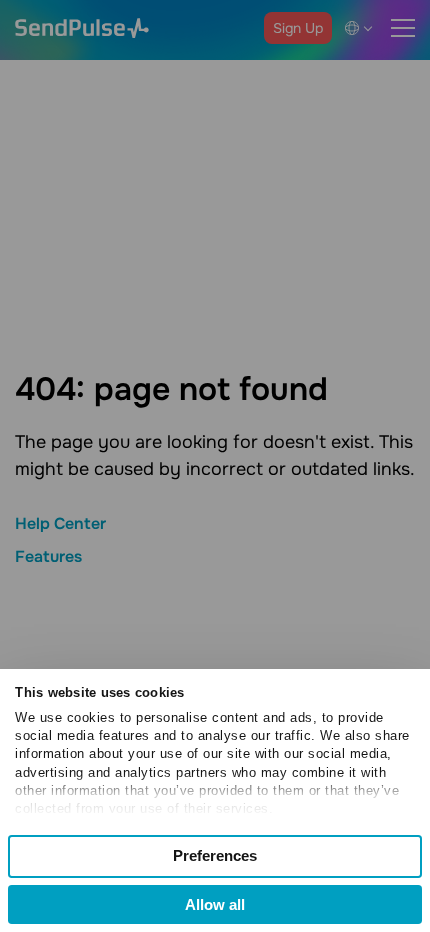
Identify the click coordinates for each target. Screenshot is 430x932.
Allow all (215, 904)
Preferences (215, 855)
